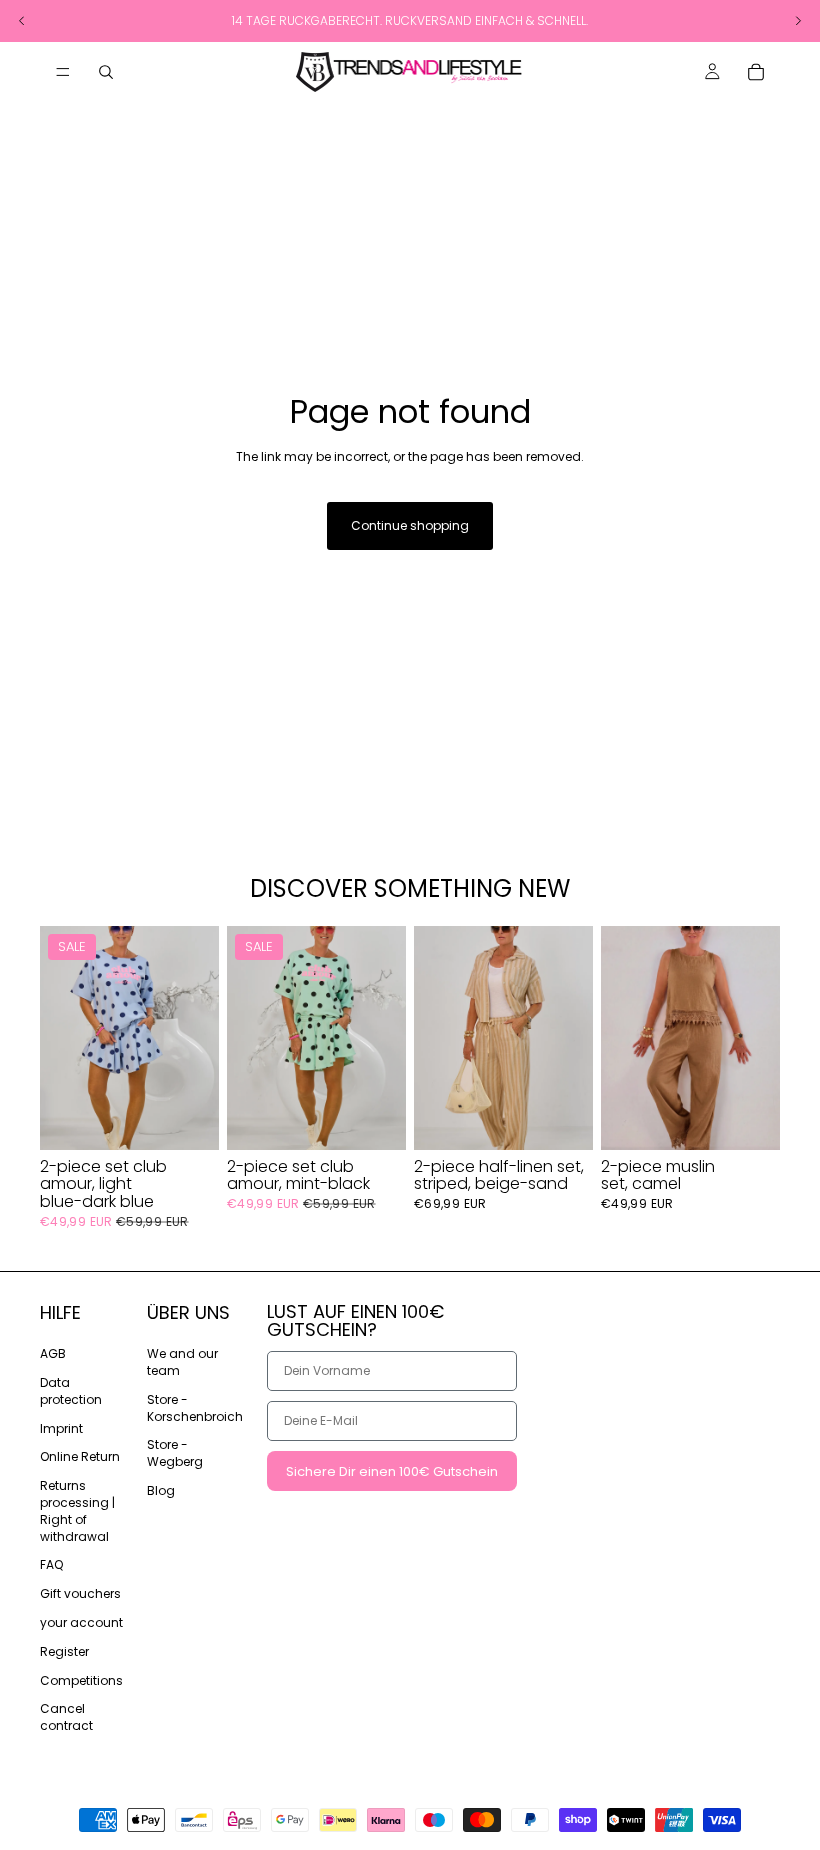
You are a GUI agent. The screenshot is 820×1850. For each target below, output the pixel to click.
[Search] (106, 72)
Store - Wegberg (175, 1454)
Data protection (71, 1391)
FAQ (51, 1565)
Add (205, 1118)
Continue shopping (410, 525)
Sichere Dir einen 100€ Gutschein (392, 1471)
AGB (53, 1353)
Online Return (80, 1457)
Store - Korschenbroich (195, 1408)
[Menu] (63, 72)
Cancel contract (66, 1718)
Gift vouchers (80, 1593)
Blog (161, 1490)
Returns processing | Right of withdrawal (77, 1510)
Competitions (81, 1680)
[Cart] (756, 72)
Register (64, 1651)
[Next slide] (197, 1038)
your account (81, 1622)
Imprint (61, 1428)
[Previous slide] (62, 1038)
